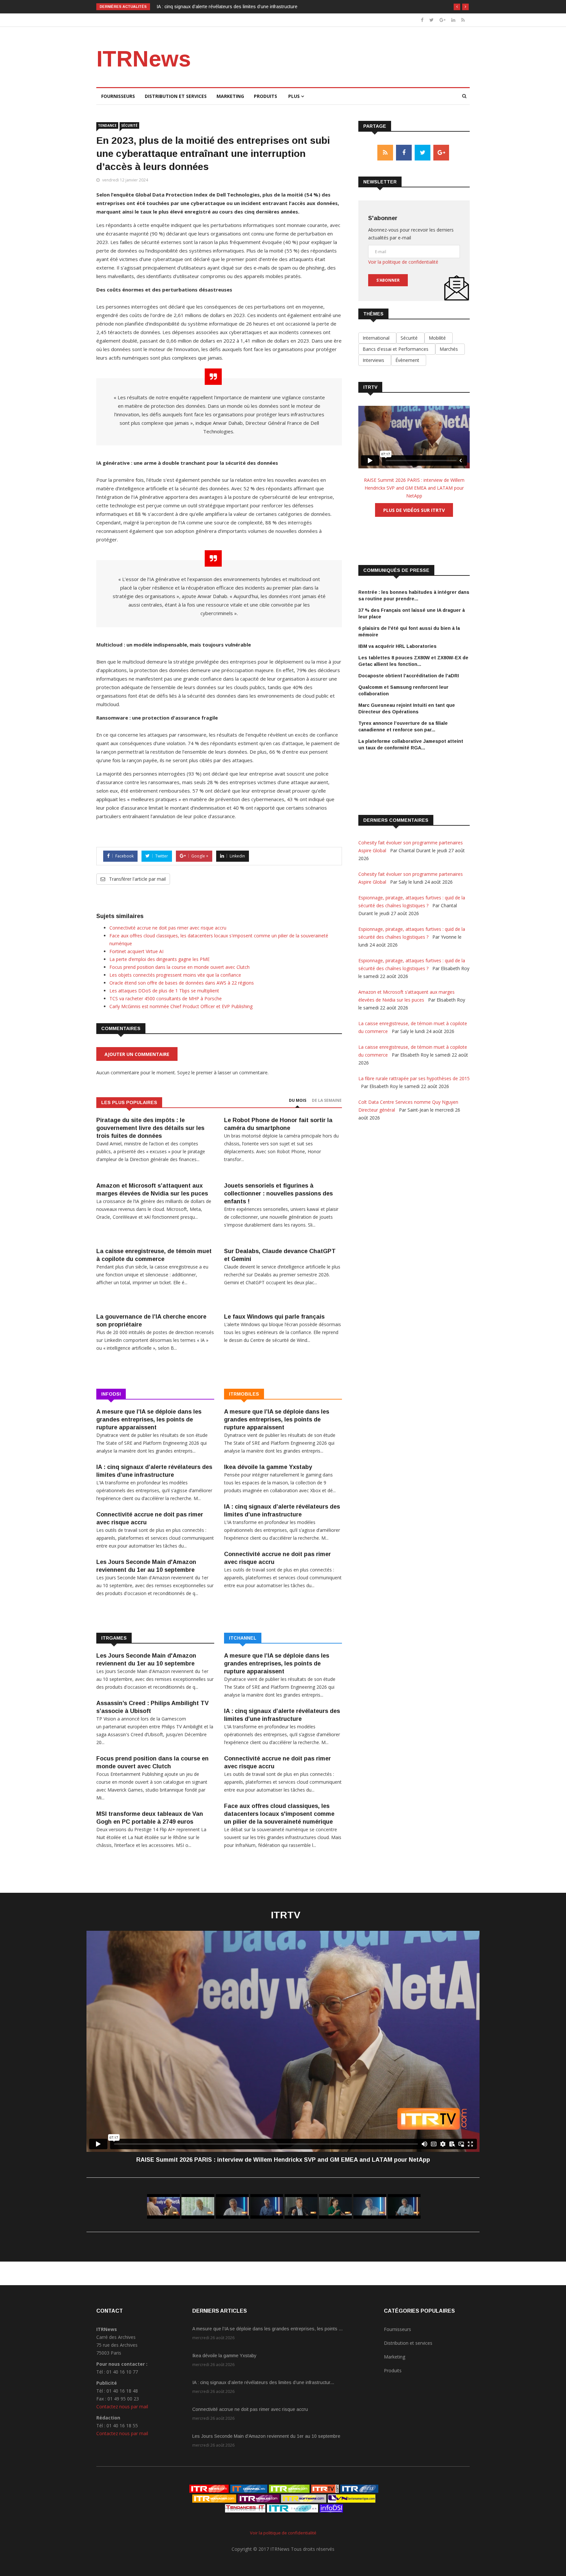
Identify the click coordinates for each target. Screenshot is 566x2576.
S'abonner (388, 280)
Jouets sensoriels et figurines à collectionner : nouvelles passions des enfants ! (278, 1194)
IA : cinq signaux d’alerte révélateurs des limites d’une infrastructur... (263, 2382)
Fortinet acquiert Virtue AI (136, 951)
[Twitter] (432, 20)
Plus (295, 96)
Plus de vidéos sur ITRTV (414, 510)
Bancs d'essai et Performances (397, 349)
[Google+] (443, 20)
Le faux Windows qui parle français (274, 1317)
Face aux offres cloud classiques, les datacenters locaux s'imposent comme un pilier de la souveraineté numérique (279, 1814)
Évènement (409, 360)
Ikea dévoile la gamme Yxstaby (268, 1467)
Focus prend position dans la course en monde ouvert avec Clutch (179, 967)
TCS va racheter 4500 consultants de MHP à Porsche (166, 998)
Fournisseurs (118, 96)
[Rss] (463, 20)
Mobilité (439, 338)
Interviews (375, 360)
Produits (265, 96)
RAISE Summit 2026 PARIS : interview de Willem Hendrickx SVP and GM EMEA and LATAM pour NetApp (414, 488)
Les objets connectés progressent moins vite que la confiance (175, 975)
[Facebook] (422, 20)
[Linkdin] (453, 20)
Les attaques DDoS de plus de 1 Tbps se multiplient (164, 991)
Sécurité (129, 125)
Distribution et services (176, 96)
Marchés (450, 349)
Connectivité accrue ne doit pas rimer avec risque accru (214, 7)
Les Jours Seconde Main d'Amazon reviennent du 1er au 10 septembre (266, 2436)
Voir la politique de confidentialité (403, 262)
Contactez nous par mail (122, 2407)
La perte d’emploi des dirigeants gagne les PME (160, 959)
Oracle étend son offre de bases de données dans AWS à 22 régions (182, 983)
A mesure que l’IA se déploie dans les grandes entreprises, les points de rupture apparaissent (149, 1420)
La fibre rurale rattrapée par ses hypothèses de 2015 (414, 1078)
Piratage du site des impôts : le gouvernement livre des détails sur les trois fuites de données (150, 1128)
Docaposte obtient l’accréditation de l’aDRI (409, 676)
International (377, 338)
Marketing (230, 96)
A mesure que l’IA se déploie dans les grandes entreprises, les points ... (267, 2329)
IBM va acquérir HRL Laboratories (397, 646)
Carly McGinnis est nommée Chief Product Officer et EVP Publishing (181, 1006)
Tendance (107, 125)
